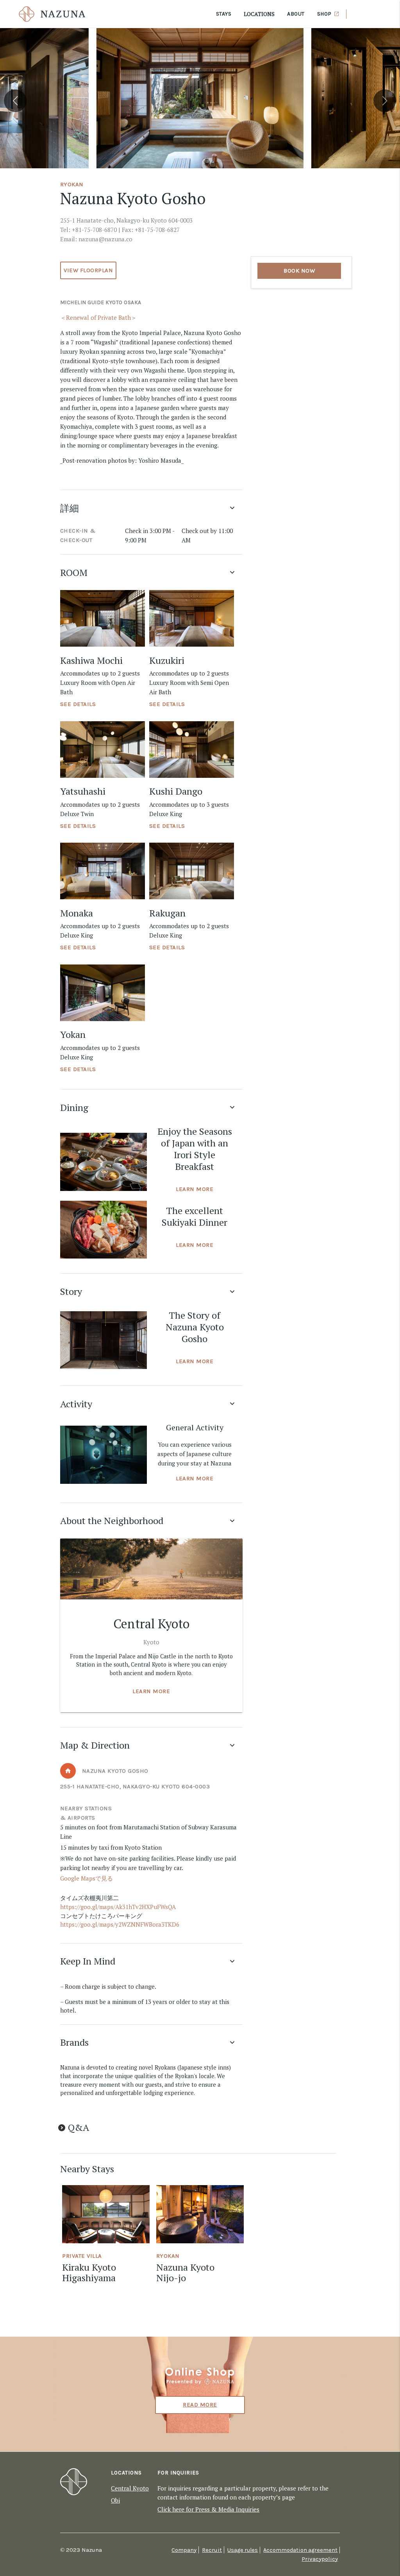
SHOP (324, 14)
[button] (15, 101)
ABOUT (296, 14)
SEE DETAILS (78, 704)
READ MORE (200, 2405)
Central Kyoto (130, 2488)
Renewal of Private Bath (98, 317)
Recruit (212, 2550)
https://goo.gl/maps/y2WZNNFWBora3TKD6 (120, 1924)
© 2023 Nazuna (81, 2550)
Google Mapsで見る (87, 1878)
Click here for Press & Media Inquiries (208, 2509)
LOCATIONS (259, 14)
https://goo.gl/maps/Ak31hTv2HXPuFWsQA (118, 1907)
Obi (115, 2500)
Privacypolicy (320, 2559)
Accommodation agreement (300, 2550)
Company (184, 2550)
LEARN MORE (195, 1189)
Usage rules (243, 2550)
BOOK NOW (299, 271)
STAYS (224, 14)
